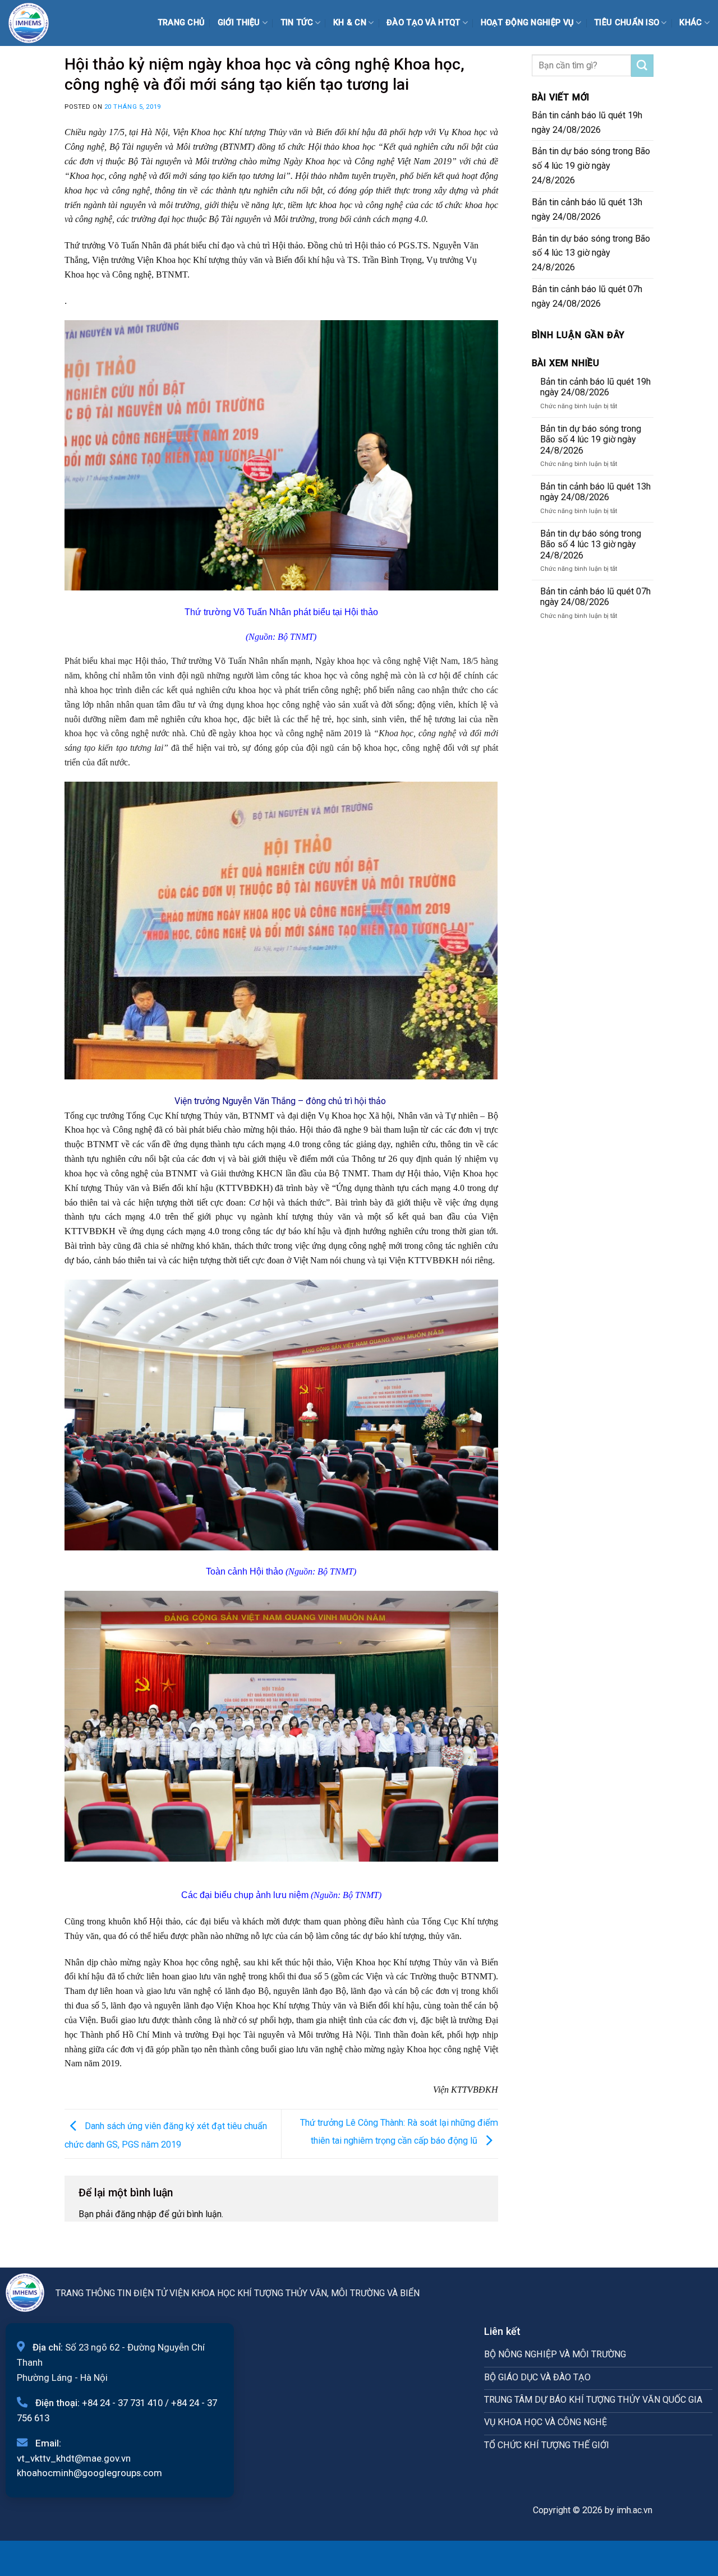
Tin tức (297, 23)
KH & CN (350, 23)
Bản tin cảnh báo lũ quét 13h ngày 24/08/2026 (587, 209)
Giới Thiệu (239, 23)
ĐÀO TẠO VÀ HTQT (423, 23)
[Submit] (642, 66)
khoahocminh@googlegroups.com (89, 2473)
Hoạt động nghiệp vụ (528, 23)
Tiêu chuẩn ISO (627, 23)
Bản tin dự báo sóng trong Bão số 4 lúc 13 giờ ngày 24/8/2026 (591, 253)
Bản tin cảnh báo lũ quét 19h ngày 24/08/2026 (587, 123)
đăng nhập (136, 2214)
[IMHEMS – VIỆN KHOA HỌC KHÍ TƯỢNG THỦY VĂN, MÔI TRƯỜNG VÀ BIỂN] (36, 23)
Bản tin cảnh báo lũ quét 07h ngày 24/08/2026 (587, 296)
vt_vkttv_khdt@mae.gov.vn (74, 2458)
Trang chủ (181, 23)
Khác (691, 23)
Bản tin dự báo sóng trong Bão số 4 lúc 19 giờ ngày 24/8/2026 (591, 166)
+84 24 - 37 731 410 (122, 2403)
